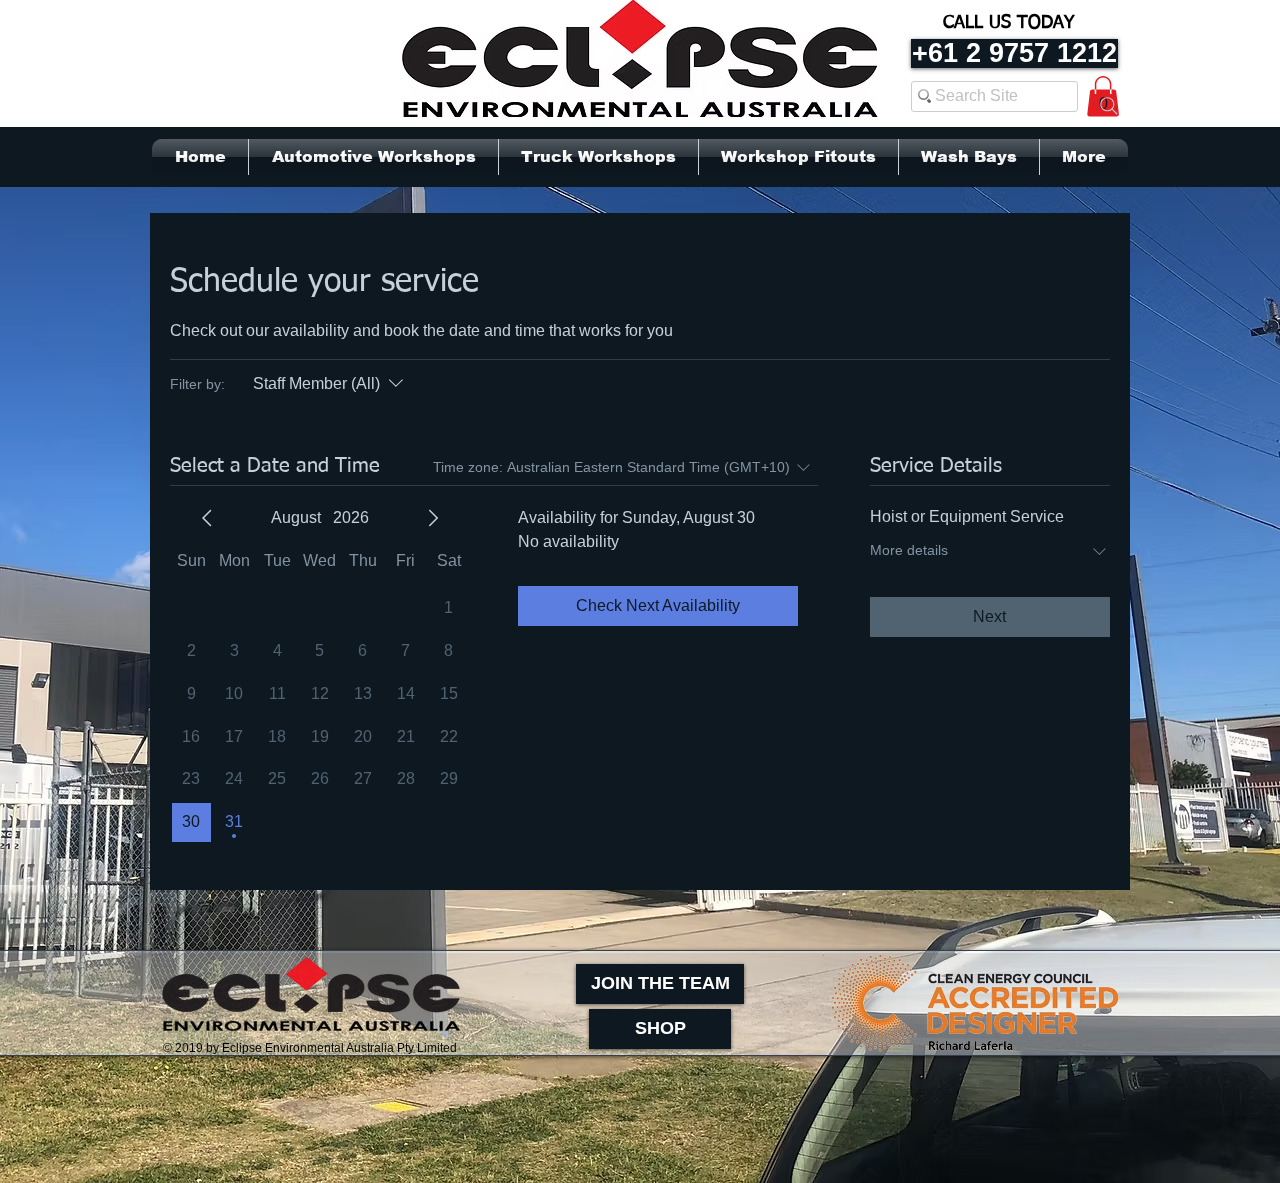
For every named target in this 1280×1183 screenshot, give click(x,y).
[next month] (433, 518)
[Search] (1109, 106)
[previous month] (207, 518)
